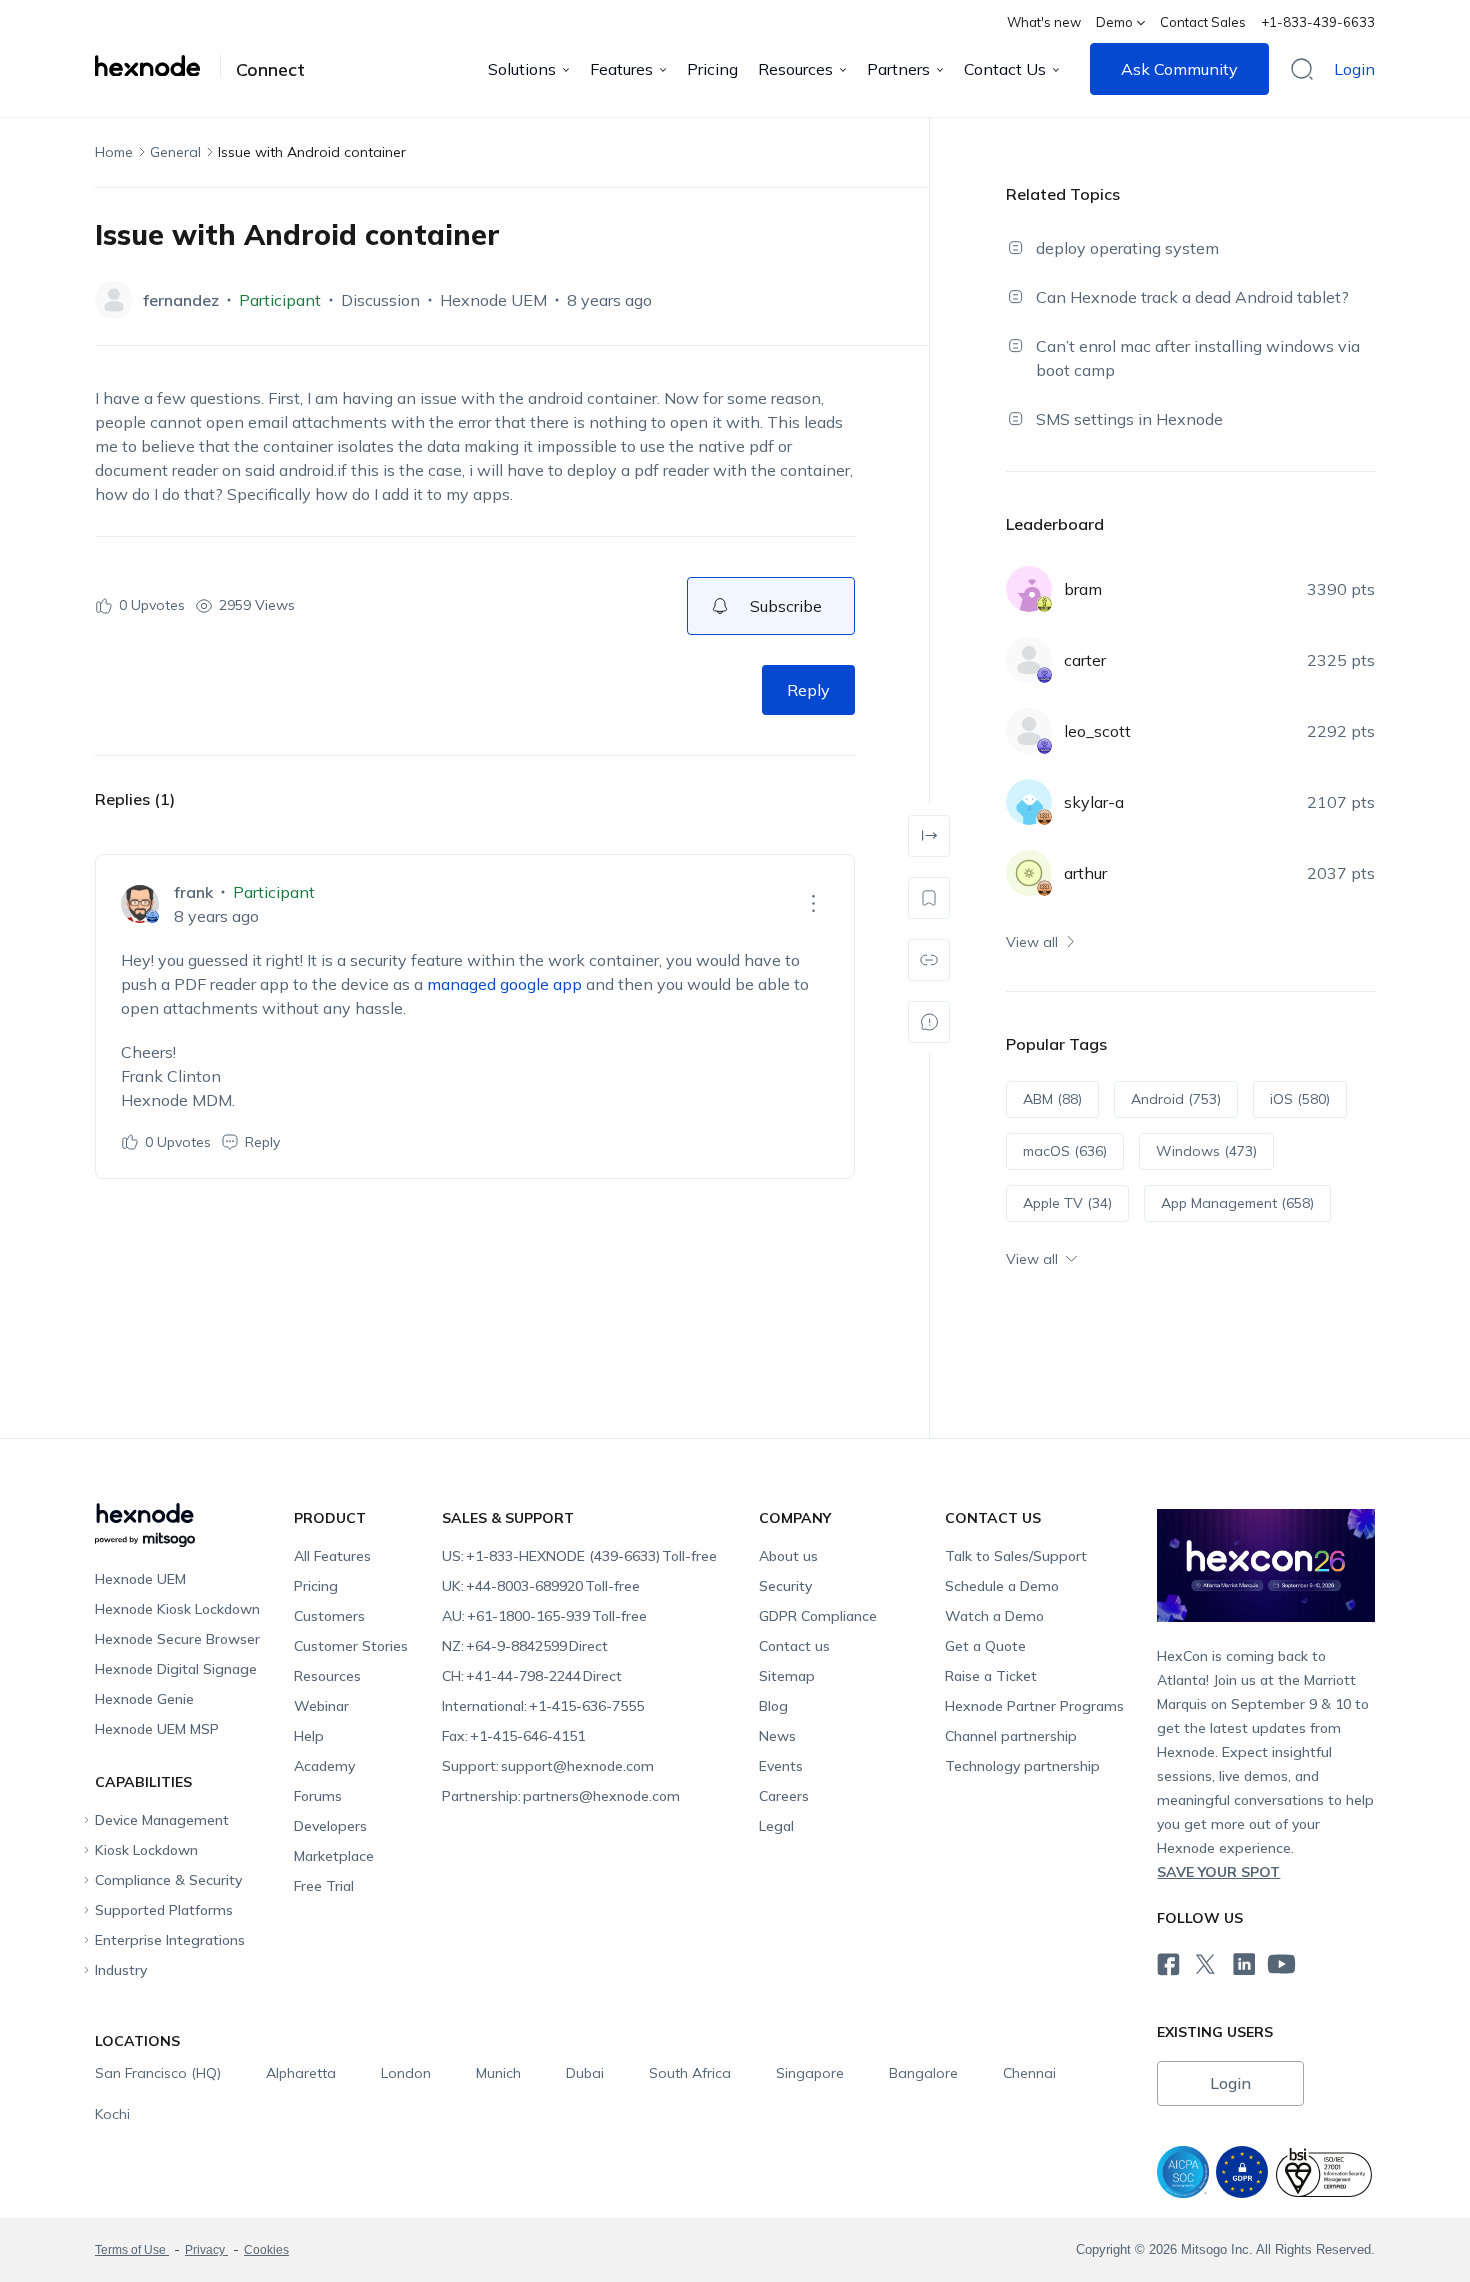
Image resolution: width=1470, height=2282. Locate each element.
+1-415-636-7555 (543, 1706)
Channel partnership (1011, 1736)
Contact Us (1005, 69)
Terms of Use (132, 2250)
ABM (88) (1052, 1099)
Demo (1114, 22)
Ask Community (1179, 69)
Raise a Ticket (991, 1676)
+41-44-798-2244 (532, 1676)
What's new (1044, 22)
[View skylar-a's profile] (1029, 802)
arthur (1085, 873)
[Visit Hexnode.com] (158, 66)
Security (785, 1586)
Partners (898, 69)
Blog (773, 1706)
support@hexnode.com (548, 1766)
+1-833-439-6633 (1318, 22)
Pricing (712, 69)
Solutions (522, 69)
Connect (270, 70)
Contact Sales (1203, 22)
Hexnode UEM (493, 300)
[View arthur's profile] (1029, 873)
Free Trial (324, 1886)
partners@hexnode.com (561, 1796)
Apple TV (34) (1067, 1203)
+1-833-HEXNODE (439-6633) (579, 1556)
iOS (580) (1300, 1099)
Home (114, 152)
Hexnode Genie (144, 1699)
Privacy (206, 2250)
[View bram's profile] (1029, 589)
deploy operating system (1127, 248)
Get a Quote (985, 1646)
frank (193, 892)
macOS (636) (1065, 1151)
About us (788, 1556)
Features (621, 69)
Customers (329, 1616)
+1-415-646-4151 (513, 1736)
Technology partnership (1022, 1766)
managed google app (504, 984)
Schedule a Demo (1002, 1586)
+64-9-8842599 (525, 1646)
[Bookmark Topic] (929, 898)
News (777, 1736)
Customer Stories (351, 1646)
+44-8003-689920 (541, 1586)
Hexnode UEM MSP (157, 1729)
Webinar (321, 1706)
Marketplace (334, 1856)
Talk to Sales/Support (1016, 1556)
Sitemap (787, 1676)
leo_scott (1097, 731)
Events (781, 1766)
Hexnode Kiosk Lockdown (177, 1609)
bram (1083, 589)
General (175, 152)
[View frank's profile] (140, 904)
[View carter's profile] (1029, 660)
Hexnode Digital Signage (176, 1669)
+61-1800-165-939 (544, 1616)
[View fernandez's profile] (114, 300)
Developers (330, 1826)
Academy (324, 1766)
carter (1085, 660)
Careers (784, 1796)
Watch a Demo (994, 1616)
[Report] (929, 1022)
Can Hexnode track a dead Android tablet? (1192, 297)
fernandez (181, 300)
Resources (795, 69)
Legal (776, 1826)
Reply (808, 690)
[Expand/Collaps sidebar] (929, 836)
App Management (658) (1237, 1203)
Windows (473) (1206, 1151)
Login (1354, 69)
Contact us (794, 1646)
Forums (318, 1796)
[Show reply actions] (813, 904)
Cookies (266, 2250)
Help (309, 1736)
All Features (332, 1556)
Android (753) (1176, 1099)
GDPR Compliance (818, 1616)
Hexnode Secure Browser (177, 1639)
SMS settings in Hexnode (1129, 419)
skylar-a (1094, 802)
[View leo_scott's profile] (1029, 731)
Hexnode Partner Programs (1034, 1706)
